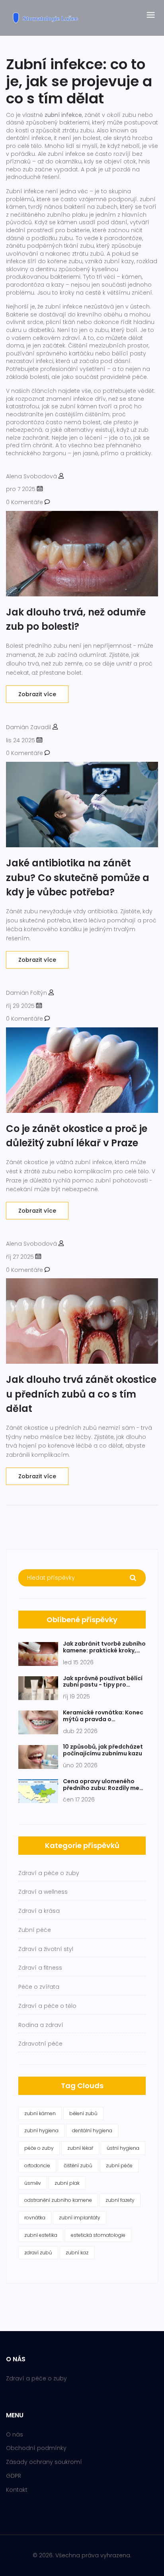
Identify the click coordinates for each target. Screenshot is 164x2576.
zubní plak (67, 2183)
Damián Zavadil (28, 727)
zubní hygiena (41, 2130)
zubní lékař (80, 2148)
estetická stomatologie (98, 2235)
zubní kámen (40, 2113)
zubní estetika (41, 2235)
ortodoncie (37, 2165)
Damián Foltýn (26, 993)
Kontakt (17, 2490)
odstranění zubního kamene (58, 2200)
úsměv (33, 2183)
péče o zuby (39, 2148)
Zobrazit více (37, 694)
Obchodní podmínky (36, 2448)
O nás (15, 2434)
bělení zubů (83, 2113)
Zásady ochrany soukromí (44, 2462)
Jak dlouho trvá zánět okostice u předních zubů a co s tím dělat (81, 1394)
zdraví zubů (38, 2253)
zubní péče (119, 2165)
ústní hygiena (123, 2148)
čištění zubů (78, 2165)
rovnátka (35, 2218)
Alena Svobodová (31, 476)
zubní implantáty (80, 2218)
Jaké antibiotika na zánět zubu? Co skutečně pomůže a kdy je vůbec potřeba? (78, 877)
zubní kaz (77, 2253)
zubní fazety (120, 2200)
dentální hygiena (92, 2130)
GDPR (14, 2476)
